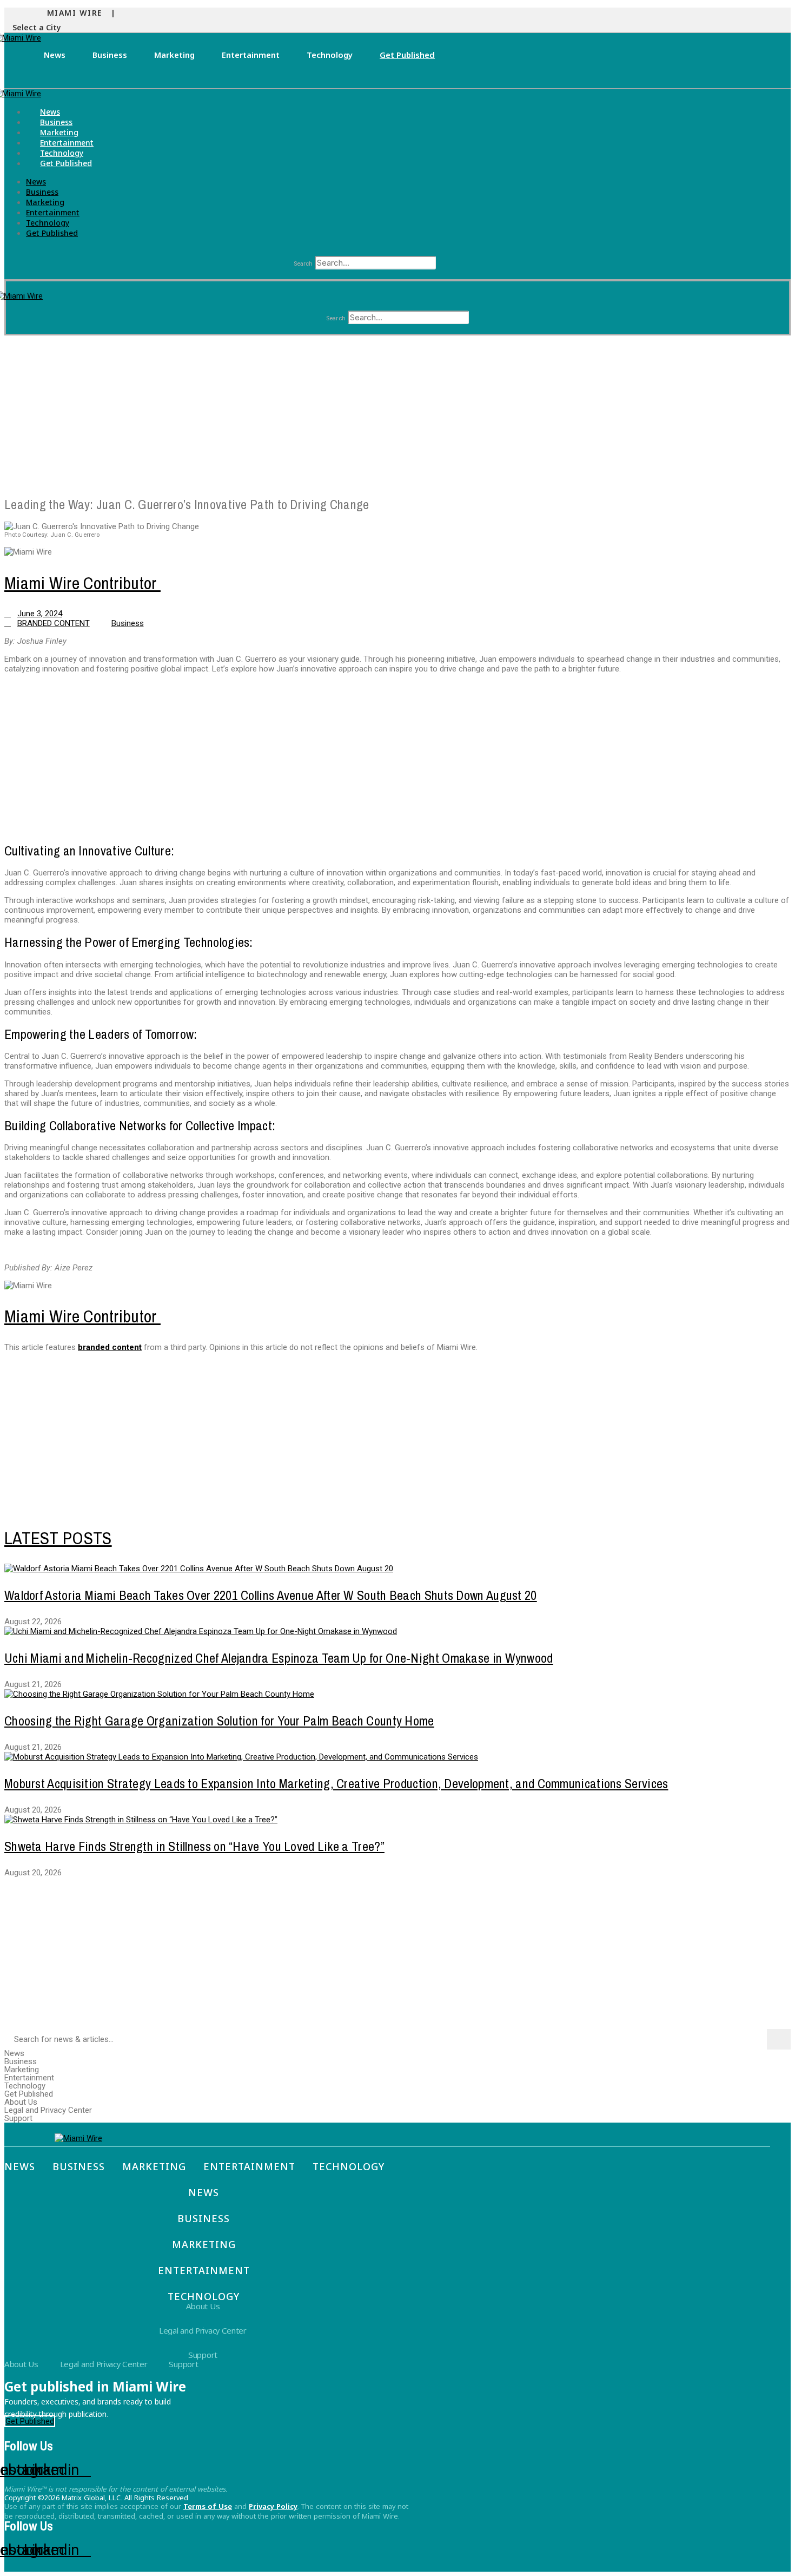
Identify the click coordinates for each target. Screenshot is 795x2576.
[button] (39, 28)
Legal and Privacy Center (48, 2110)
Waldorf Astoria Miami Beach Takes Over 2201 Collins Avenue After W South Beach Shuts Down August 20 (271, 1595)
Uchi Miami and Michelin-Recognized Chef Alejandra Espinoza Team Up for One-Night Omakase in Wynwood (279, 1658)
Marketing (174, 55)
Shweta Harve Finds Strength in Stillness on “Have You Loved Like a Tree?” (194, 1846)
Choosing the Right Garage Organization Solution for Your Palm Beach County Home (219, 1721)
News (55, 55)
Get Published (407, 55)
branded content (110, 1347)
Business (110, 55)
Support (18, 2119)
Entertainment (251, 55)
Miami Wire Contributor (82, 583)
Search (303, 264)
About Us (21, 2102)
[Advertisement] (329, 411)
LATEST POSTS (58, 1538)
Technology (330, 55)
